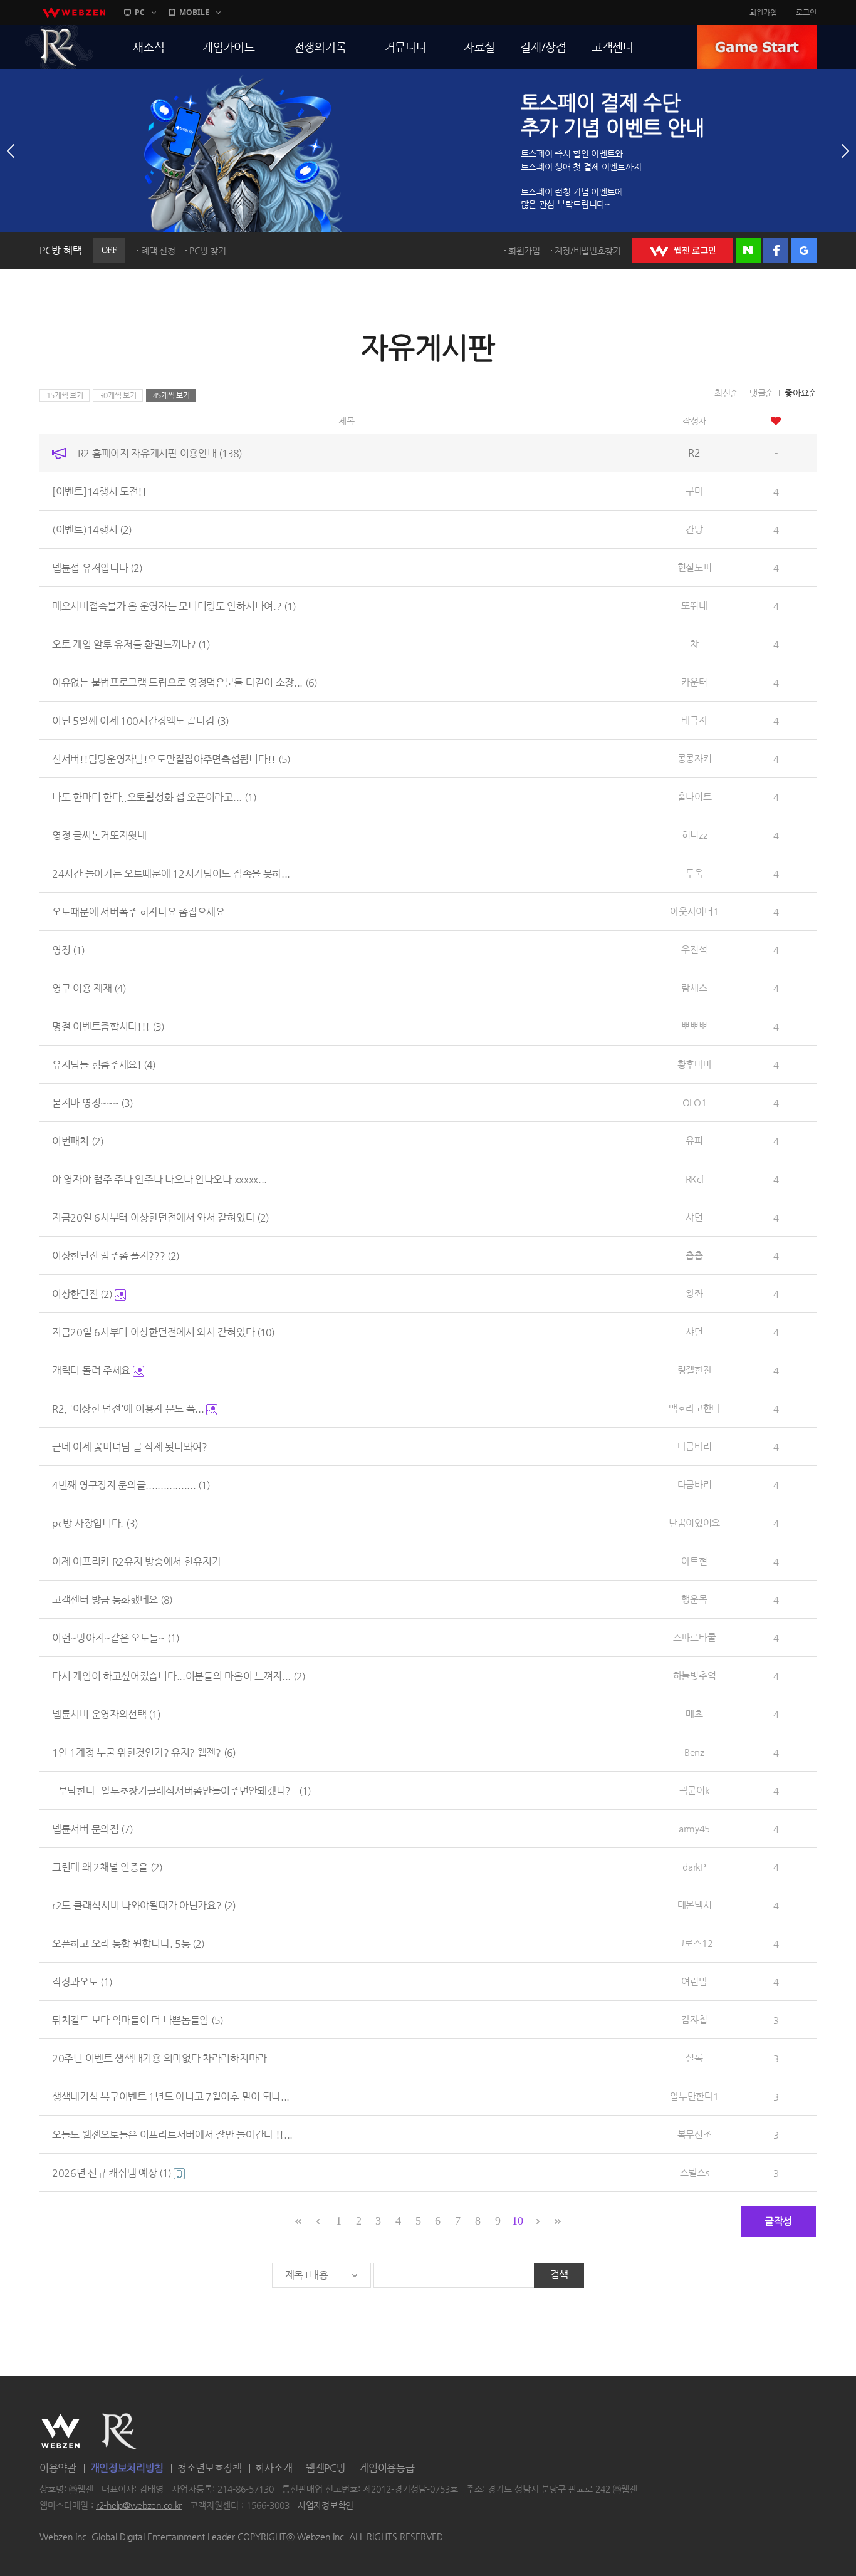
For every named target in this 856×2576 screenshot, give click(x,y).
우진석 (694, 949)
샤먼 (694, 1217)
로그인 (806, 13)
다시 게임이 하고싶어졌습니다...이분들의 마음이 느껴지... (179, 1676)
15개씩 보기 (65, 395)
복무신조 (695, 2134)
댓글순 (761, 393)
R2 (59, 47)
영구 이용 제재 (89, 988)
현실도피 (695, 567)
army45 (694, 1828)
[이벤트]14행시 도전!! (99, 491)
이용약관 (58, 2468)
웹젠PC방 (326, 2468)
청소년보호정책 (210, 2468)
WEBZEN (60, 2431)
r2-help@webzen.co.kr (139, 2505)
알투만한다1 (694, 2096)
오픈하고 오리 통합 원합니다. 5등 (128, 1944)
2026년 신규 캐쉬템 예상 (112, 2173)
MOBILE (194, 12)
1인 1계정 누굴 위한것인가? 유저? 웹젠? (144, 1753)
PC (140, 12)
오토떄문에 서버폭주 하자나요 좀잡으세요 (138, 912)
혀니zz (695, 835)
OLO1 (695, 1102)
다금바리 (695, 1446)
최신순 (726, 393)
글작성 (778, 2221)
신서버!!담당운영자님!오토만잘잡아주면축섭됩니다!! (171, 759)
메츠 (694, 1714)
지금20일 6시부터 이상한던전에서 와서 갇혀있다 (160, 1218)
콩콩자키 (695, 758)
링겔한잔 (695, 1370)
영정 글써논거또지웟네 (99, 835)
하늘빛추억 (695, 1675)
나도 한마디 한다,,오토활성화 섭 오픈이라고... (154, 797)
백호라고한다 (694, 1408)
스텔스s (695, 2172)
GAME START (757, 47)
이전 (11, 151)
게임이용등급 (387, 2468)
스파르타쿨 (695, 1637)
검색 (559, 2274)
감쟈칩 (694, 2019)
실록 (694, 2058)
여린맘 (694, 1981)
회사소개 (274, 2468)
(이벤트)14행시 (92, 530)
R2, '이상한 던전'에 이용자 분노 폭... (129, 1409)
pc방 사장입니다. (95, 1523)
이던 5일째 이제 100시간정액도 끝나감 (140, 721)
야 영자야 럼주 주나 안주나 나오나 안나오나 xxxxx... (159, 1179)
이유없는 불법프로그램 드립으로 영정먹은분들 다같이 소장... (185, 683)
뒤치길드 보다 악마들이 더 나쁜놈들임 (138, 2020)
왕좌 (694, 1293)
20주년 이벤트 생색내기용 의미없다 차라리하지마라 (159, 2058)
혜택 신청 (158, 251)
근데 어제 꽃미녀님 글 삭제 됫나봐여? (130, 1447)
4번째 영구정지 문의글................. (131, 1485)
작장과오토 (82, 1982)
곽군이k (695, 1790)
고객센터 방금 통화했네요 (112, 1600)
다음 (845, 151)
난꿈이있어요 (694, 1523)
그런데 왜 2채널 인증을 (107, 1867)
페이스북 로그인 (776, 251)
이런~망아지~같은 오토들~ (116, 1638)
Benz (694, 1752)
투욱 (694, 873)
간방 (694, 529)
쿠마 (694, 491)
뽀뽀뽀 (694, 1026)
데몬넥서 (695, 1905)
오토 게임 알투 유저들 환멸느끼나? (131, 644)
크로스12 (695, 1943)
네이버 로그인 (748, 251)
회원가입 (763, 13)
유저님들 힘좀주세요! (104, 1065)
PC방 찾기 (207, 251)
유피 (694, 1140)
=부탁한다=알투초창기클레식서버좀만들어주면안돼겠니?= (181, 1791)
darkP (694, 1867)
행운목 (694, 1599)
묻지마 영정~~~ (92, 1103)
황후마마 (695, 1064)
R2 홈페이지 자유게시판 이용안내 (160, 453)
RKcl (695, 1179)
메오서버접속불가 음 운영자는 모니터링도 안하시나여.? (174, 606)
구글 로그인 (804, 251)
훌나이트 (695, 797)
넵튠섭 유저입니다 (97, 568)
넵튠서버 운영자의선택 (106, 1714)
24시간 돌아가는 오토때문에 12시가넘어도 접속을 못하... (171, 874)
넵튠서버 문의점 (92, 1829)
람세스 (694, 988)
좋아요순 (801, 393)
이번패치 (78, 1141)
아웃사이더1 (694, 911)
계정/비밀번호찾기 (588, 251)
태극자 (694, 720)
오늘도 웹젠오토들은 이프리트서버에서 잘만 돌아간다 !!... (172, 2135)
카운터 (694, 682)
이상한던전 (82, 1294)
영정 (68, 950)
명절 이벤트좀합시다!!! (108, 1026)
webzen (74, 13)
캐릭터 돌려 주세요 (92, 1370)
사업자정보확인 (326, 2505)
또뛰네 (694, 605)
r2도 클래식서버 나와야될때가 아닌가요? (144, 1905)
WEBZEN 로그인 (682, 251)
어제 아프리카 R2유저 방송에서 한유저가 (136, 1561)
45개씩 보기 (171, 395)
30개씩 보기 (118, 395)
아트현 (694, 1561)
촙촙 (694, 1255)
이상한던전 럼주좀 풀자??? (116, 1256)
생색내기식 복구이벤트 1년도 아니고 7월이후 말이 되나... (171, 2096)
